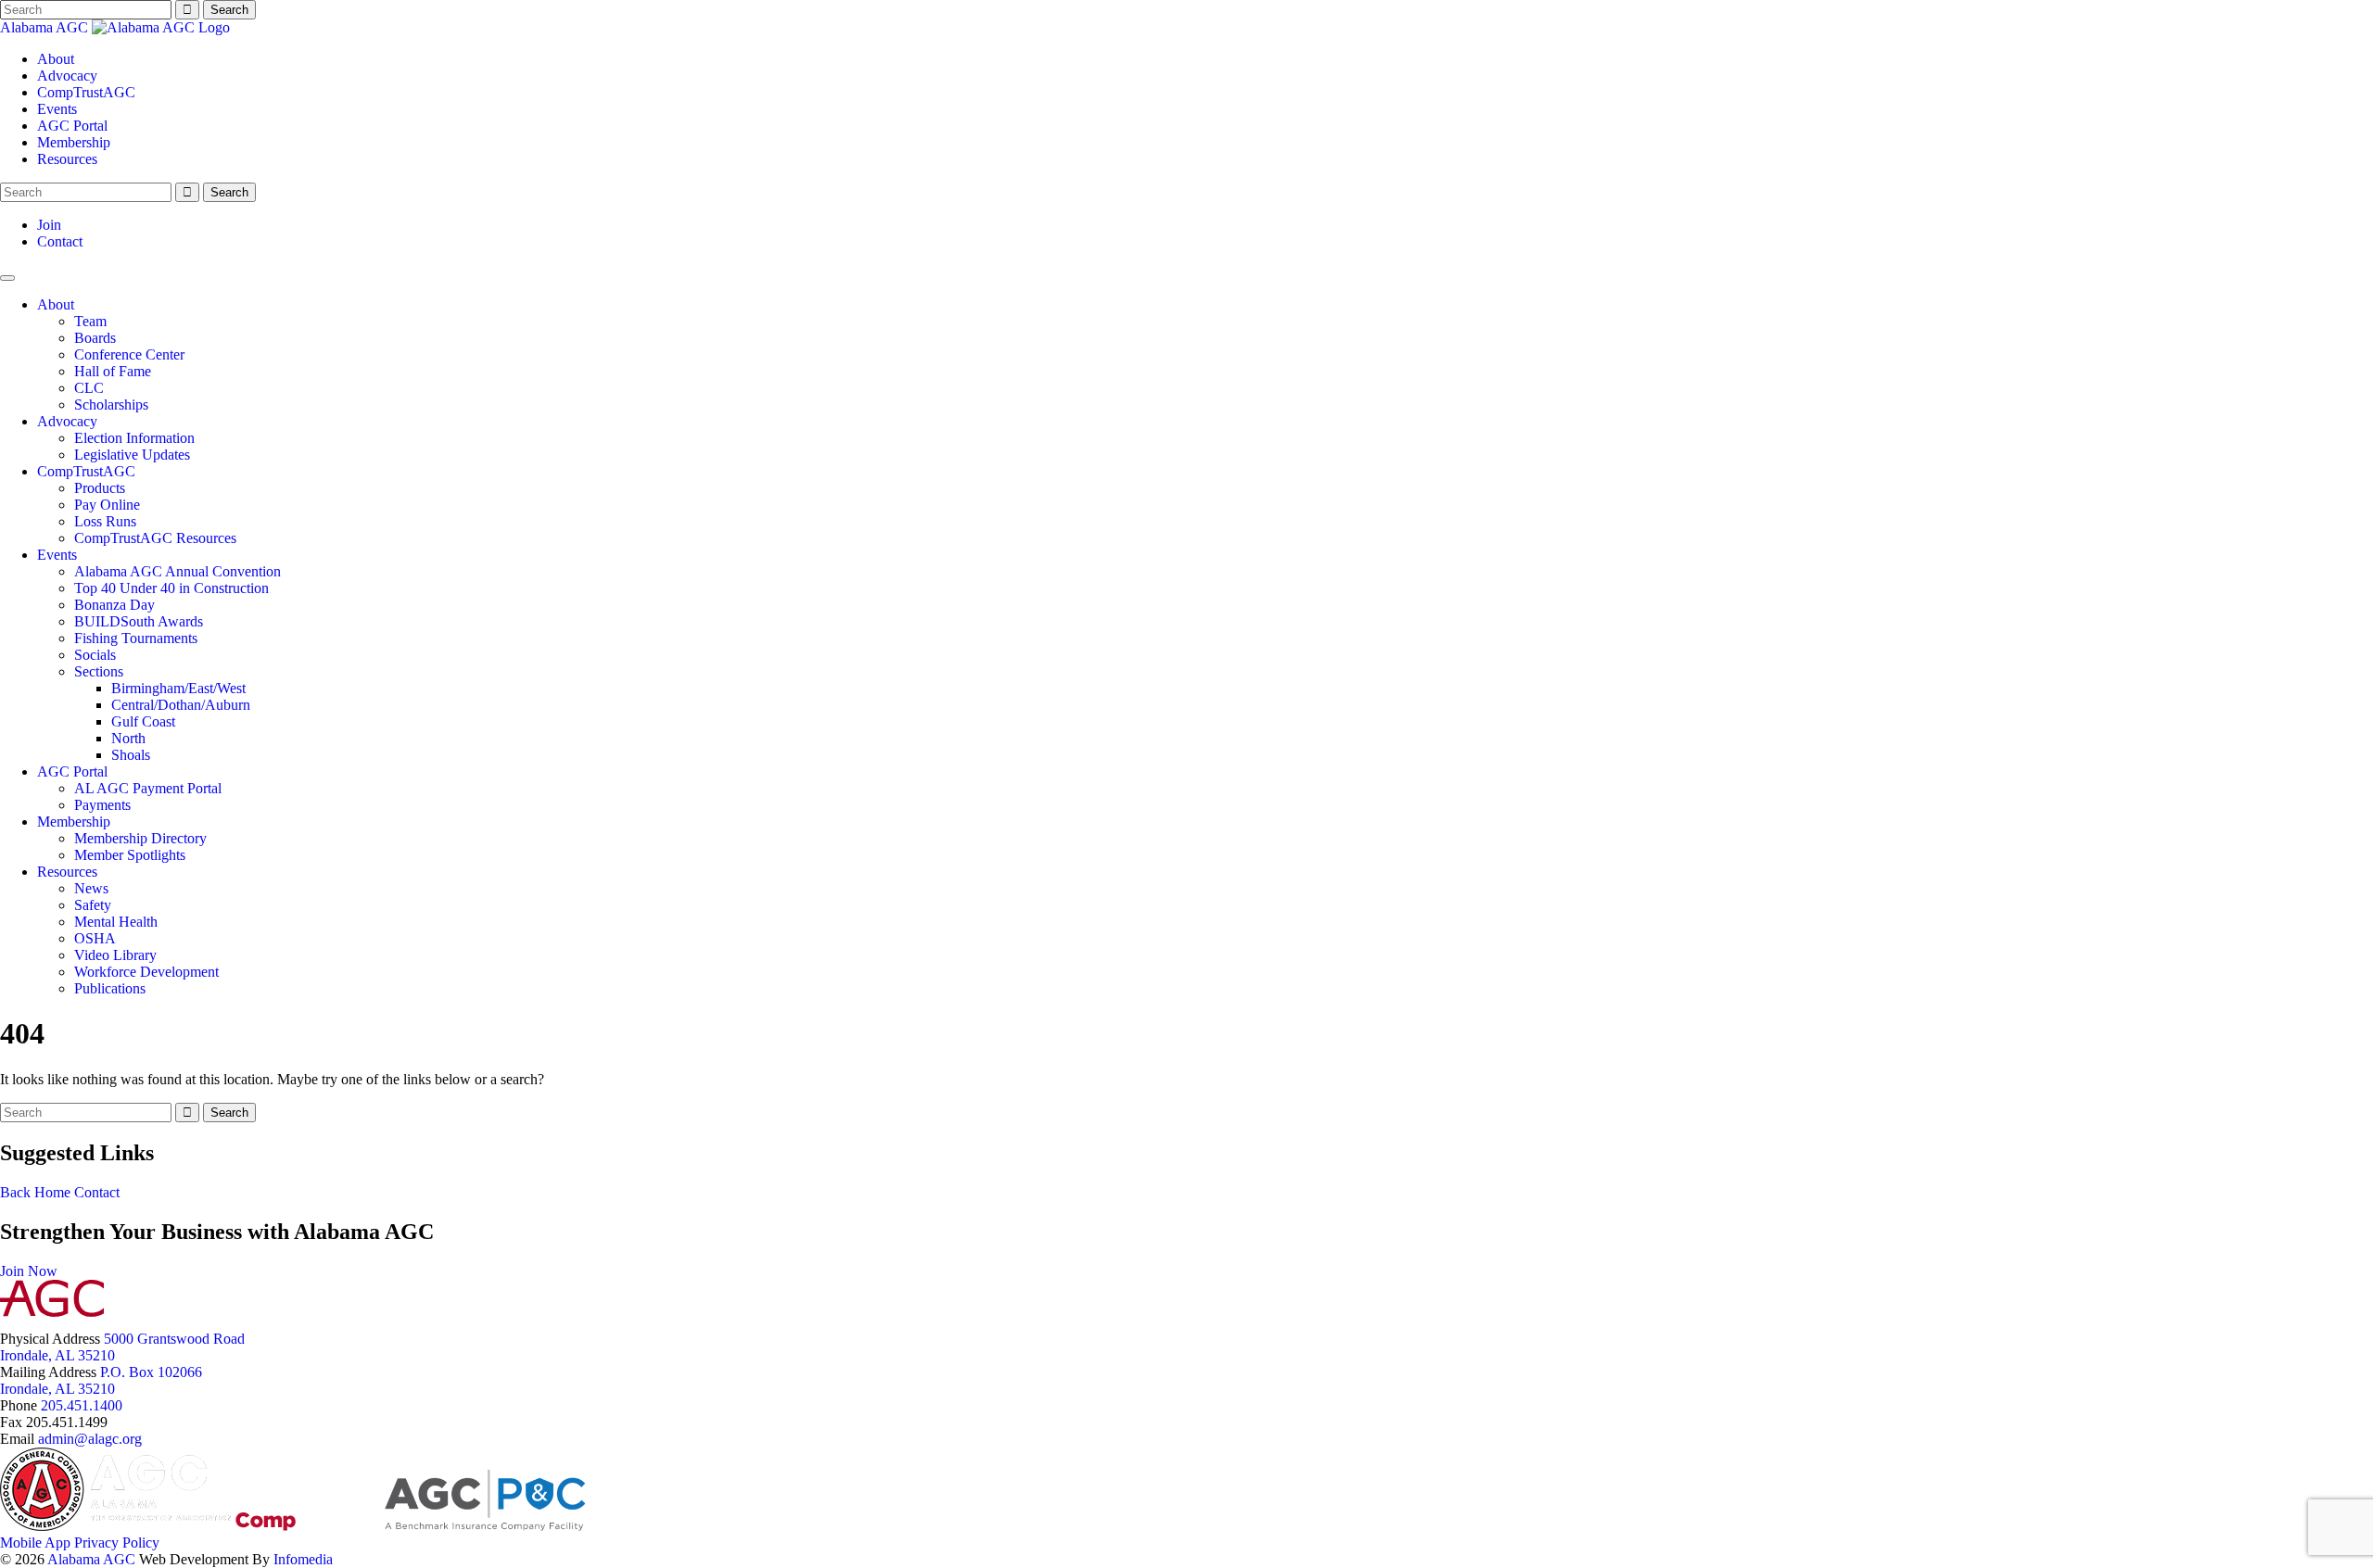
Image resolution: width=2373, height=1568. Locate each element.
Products (100, 488)
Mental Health (116, 922)
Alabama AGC (46, 27)
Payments (102, 805)
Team (90, 321)
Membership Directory (140, 838)
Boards (95, 338)
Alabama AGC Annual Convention (178, 571)
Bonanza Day (114, 605)
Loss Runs (105, 521)
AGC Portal (72, 126)
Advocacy (67, 76)
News (91, 888)
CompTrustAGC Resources (155, 538)
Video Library (115, 955)
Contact (60, 241)
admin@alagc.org (90, 1439)
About (56, 59)
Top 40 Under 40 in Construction (171, 588)
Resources (67, 159)
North (128, 738)
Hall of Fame (113, 371)
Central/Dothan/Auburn (181, 705)
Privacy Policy (117, 1543)
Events (57, 109)
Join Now (29, 1271)
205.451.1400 (82, 1405)
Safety (93, 905)
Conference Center (129, 354)
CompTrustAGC (86, 92)
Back (15, 1192)
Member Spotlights (130, 855)
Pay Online (107, 505)
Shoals (131, 755)
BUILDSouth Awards (139, 621)
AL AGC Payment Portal (148, 788)
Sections (99, 671)
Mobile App (35, 1543)
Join (49, 225)
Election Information (134, 438)
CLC (89, 388)
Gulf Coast (143, 721)
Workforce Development (146, 972)
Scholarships (111, 405)
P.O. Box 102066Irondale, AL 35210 (101, 1380)
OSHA (95, 938)
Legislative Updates (132, 455)
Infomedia (303, 1559)
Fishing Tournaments (136, 638)
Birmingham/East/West (178, 688)
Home (52, 1192)
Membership (74, 142)
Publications (110, 988)
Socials (95, 655)
